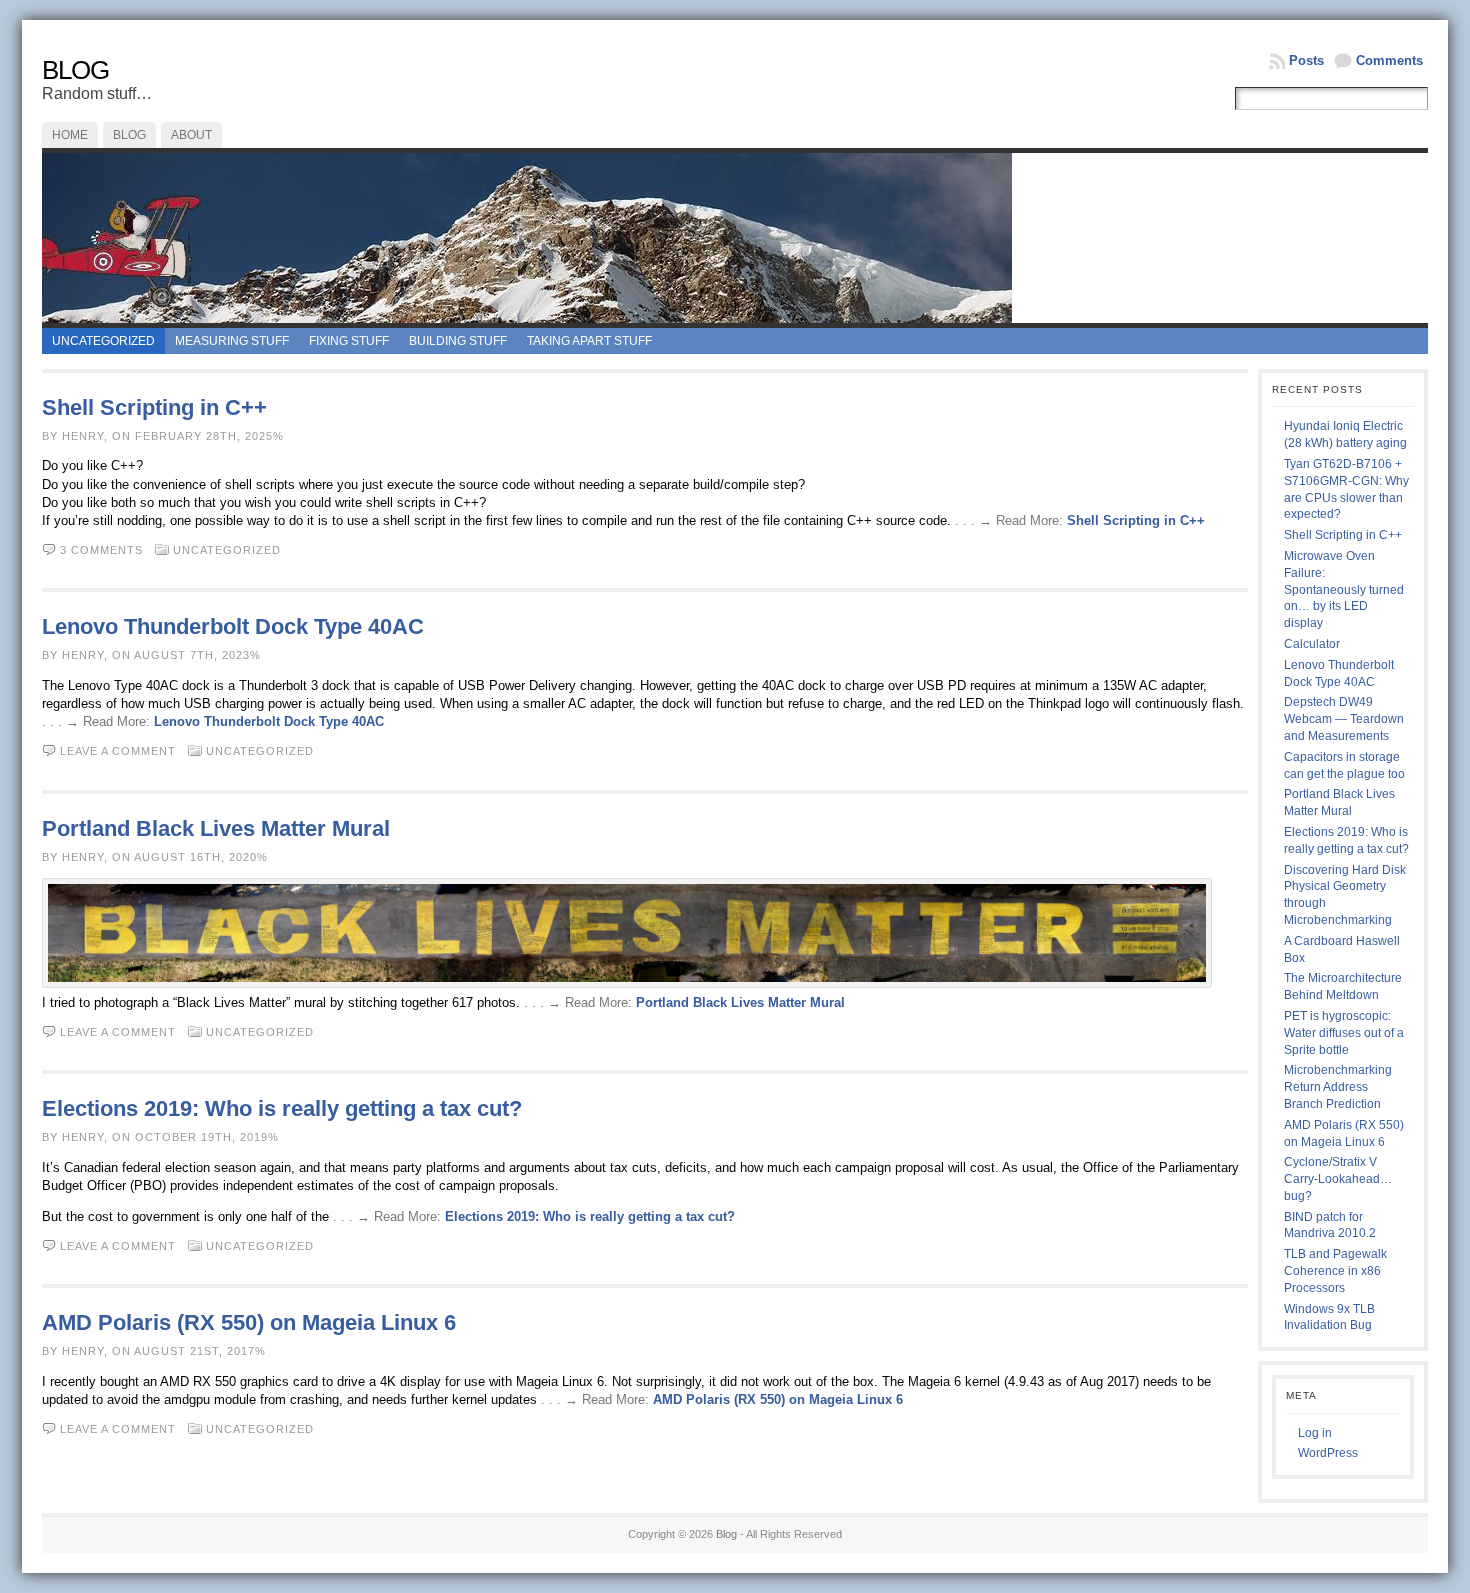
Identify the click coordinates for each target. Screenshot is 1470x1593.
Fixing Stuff (349, 341)
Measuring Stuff (232, 341)
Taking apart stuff (589, 341)
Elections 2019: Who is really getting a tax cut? (282, 1108)
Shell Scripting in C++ (154, 407)
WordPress (1328, 1453)
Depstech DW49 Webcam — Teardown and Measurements (1344, 719)
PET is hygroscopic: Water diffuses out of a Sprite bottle (1344, 1033)
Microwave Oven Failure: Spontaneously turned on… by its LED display (1344, 589)
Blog (75, 70)
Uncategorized (103, 341)
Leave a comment (118, 751)
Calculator (1312, 644)
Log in (1315, 1433)
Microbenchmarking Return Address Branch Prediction (1338, 1087)
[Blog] (735, 238)
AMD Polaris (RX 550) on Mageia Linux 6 (249, 1322)
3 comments (101, 550)
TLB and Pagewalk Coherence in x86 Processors (1335, 1271)
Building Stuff (458, 341)
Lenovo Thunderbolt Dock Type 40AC (233, 626)
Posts (1306, 60)
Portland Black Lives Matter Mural (216, 828)
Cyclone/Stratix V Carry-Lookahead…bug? (1338, 1179)
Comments (1389, 60)
